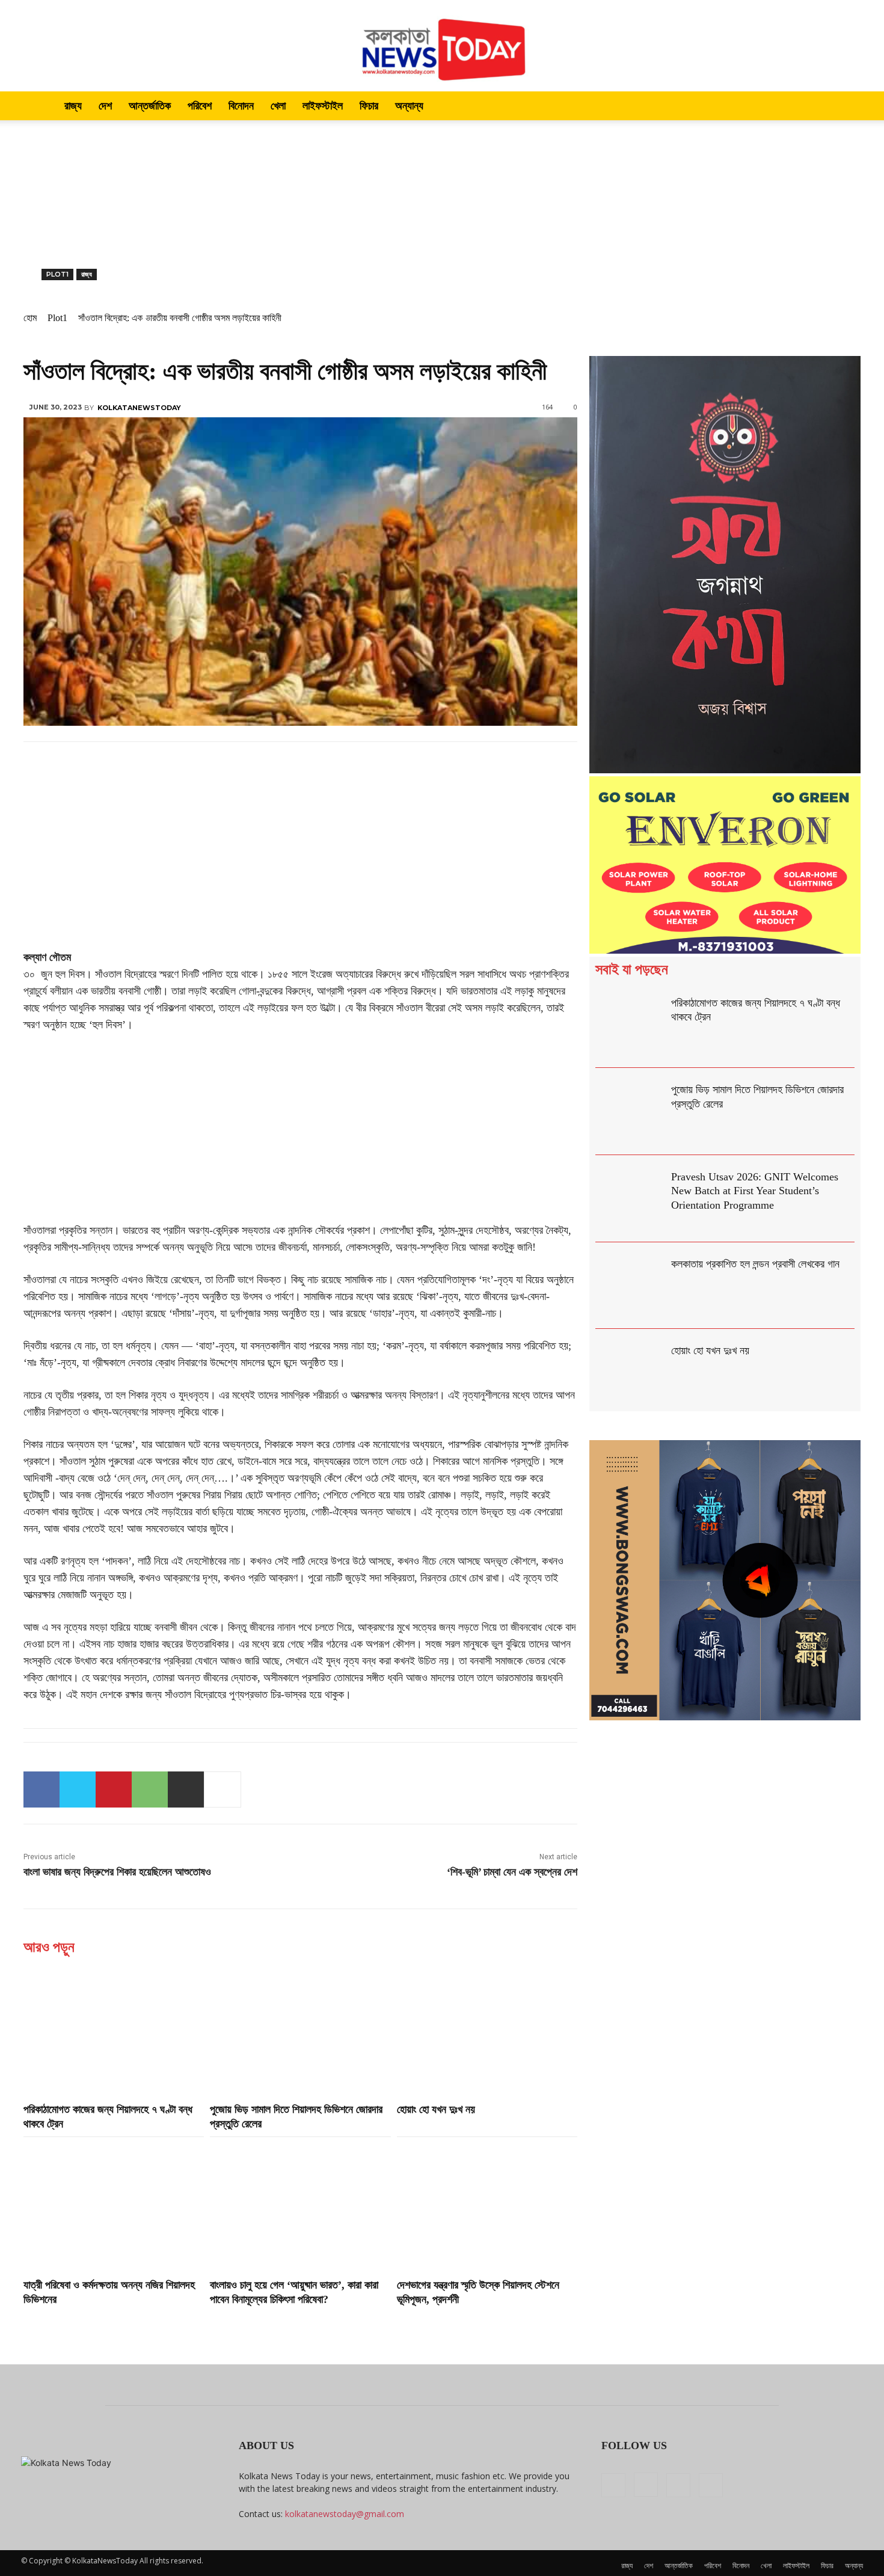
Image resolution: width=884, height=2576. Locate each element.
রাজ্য (73, 106)
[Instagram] (646, 2485)
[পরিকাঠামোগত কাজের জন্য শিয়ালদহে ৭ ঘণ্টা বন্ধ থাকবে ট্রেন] (114, 2031)
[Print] (186, 1789)
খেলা (278, 106)
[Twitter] (78, 1789)
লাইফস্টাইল (323, 106)
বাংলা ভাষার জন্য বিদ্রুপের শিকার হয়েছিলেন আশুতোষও (117, 1872)
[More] (223, 1789)
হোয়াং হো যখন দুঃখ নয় (436, 2109)
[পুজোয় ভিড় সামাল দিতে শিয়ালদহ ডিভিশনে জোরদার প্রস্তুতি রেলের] (300, 2031)
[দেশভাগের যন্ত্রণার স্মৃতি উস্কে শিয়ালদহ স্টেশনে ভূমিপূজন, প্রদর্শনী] (487, 2206)
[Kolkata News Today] (442, 46)
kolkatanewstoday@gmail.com (345, 2514)
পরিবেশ (200, 106)
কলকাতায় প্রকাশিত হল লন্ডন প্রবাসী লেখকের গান (755, 1264)
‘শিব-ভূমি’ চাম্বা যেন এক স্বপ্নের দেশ (512, 1872)
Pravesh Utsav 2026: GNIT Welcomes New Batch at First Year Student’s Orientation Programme (755, 1191)
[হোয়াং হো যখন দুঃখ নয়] (487, 2031)
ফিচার (369, 106)
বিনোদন (241, 106)
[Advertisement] (442, 210)
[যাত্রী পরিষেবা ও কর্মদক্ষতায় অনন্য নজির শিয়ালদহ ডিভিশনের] (114, 2206)
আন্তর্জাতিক (150, 106)
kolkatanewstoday (139, 408)
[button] (849, 107)
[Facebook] (41, 1789)
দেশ (105, 106)
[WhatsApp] (150, 1789)
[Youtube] (711, 2485)
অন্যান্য (409, 106)
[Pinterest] (114, 1789)
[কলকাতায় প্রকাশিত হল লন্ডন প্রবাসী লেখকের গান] (631, 1286)
